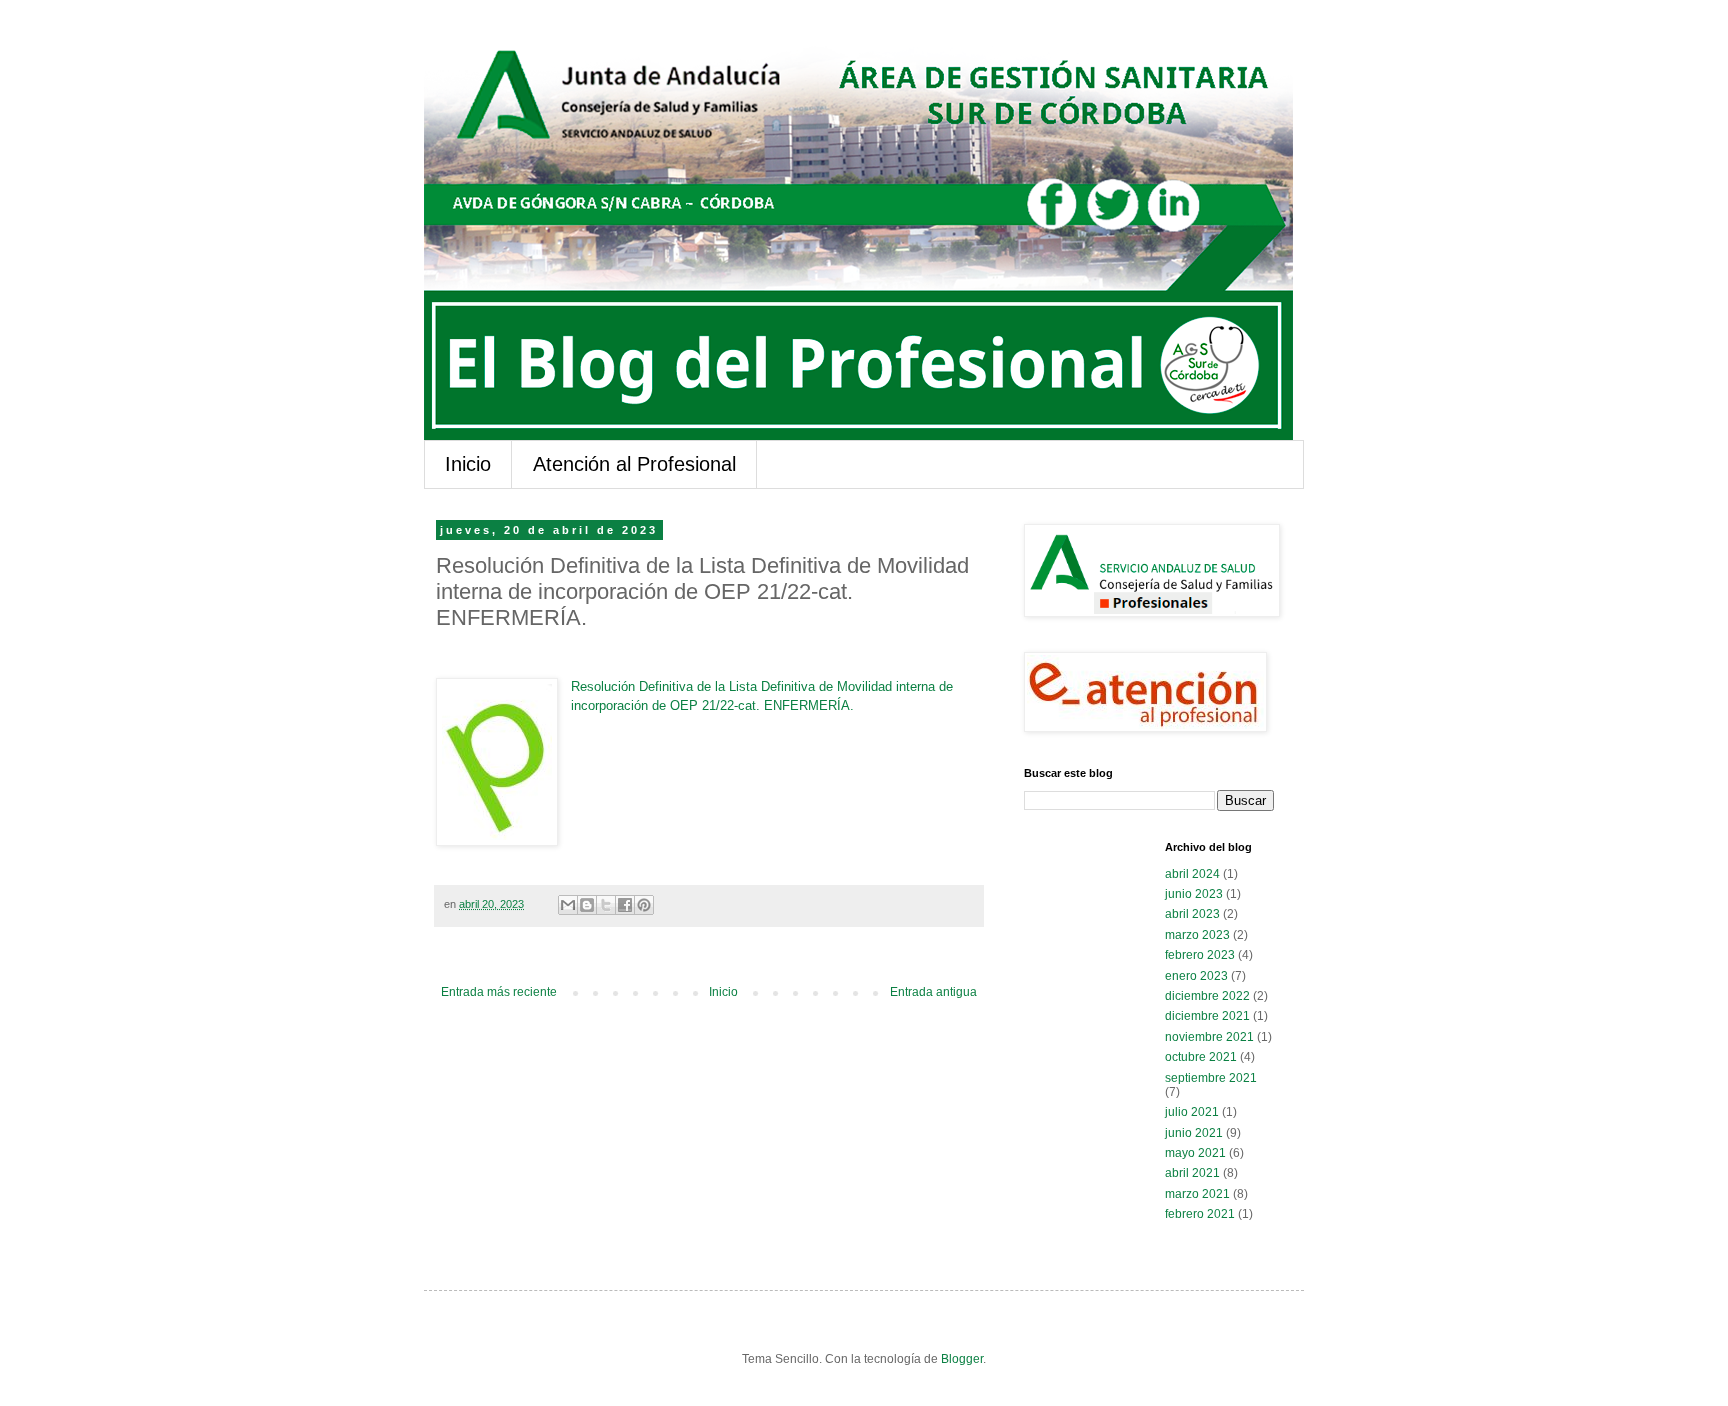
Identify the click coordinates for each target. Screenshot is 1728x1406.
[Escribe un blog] (587, 905)
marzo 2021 (1197, 1194)
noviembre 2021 (1209, 1037)
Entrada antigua (933, 992)
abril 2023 (1192, 914)
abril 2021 (1192, 1173)
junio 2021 (1194, 1133)
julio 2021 (1192, 1112)
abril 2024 (1192, 874)
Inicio (468, 464)
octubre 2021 (1201, 1057)
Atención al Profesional (634, 464)
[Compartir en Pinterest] (644, 905)
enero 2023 (1196, 976)
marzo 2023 (1197, 935)
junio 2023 (1194, 894)
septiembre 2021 (1211, 1078)
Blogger (962, 1359)
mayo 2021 (1195, 1153)
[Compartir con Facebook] (625, 905)
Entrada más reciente (499, 992)
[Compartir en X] (606, 905)
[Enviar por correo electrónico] (568, 905)
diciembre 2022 (1207, 996)
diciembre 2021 (1207, 1016)
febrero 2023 (1200, 955)
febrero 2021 (1200, 1214)
